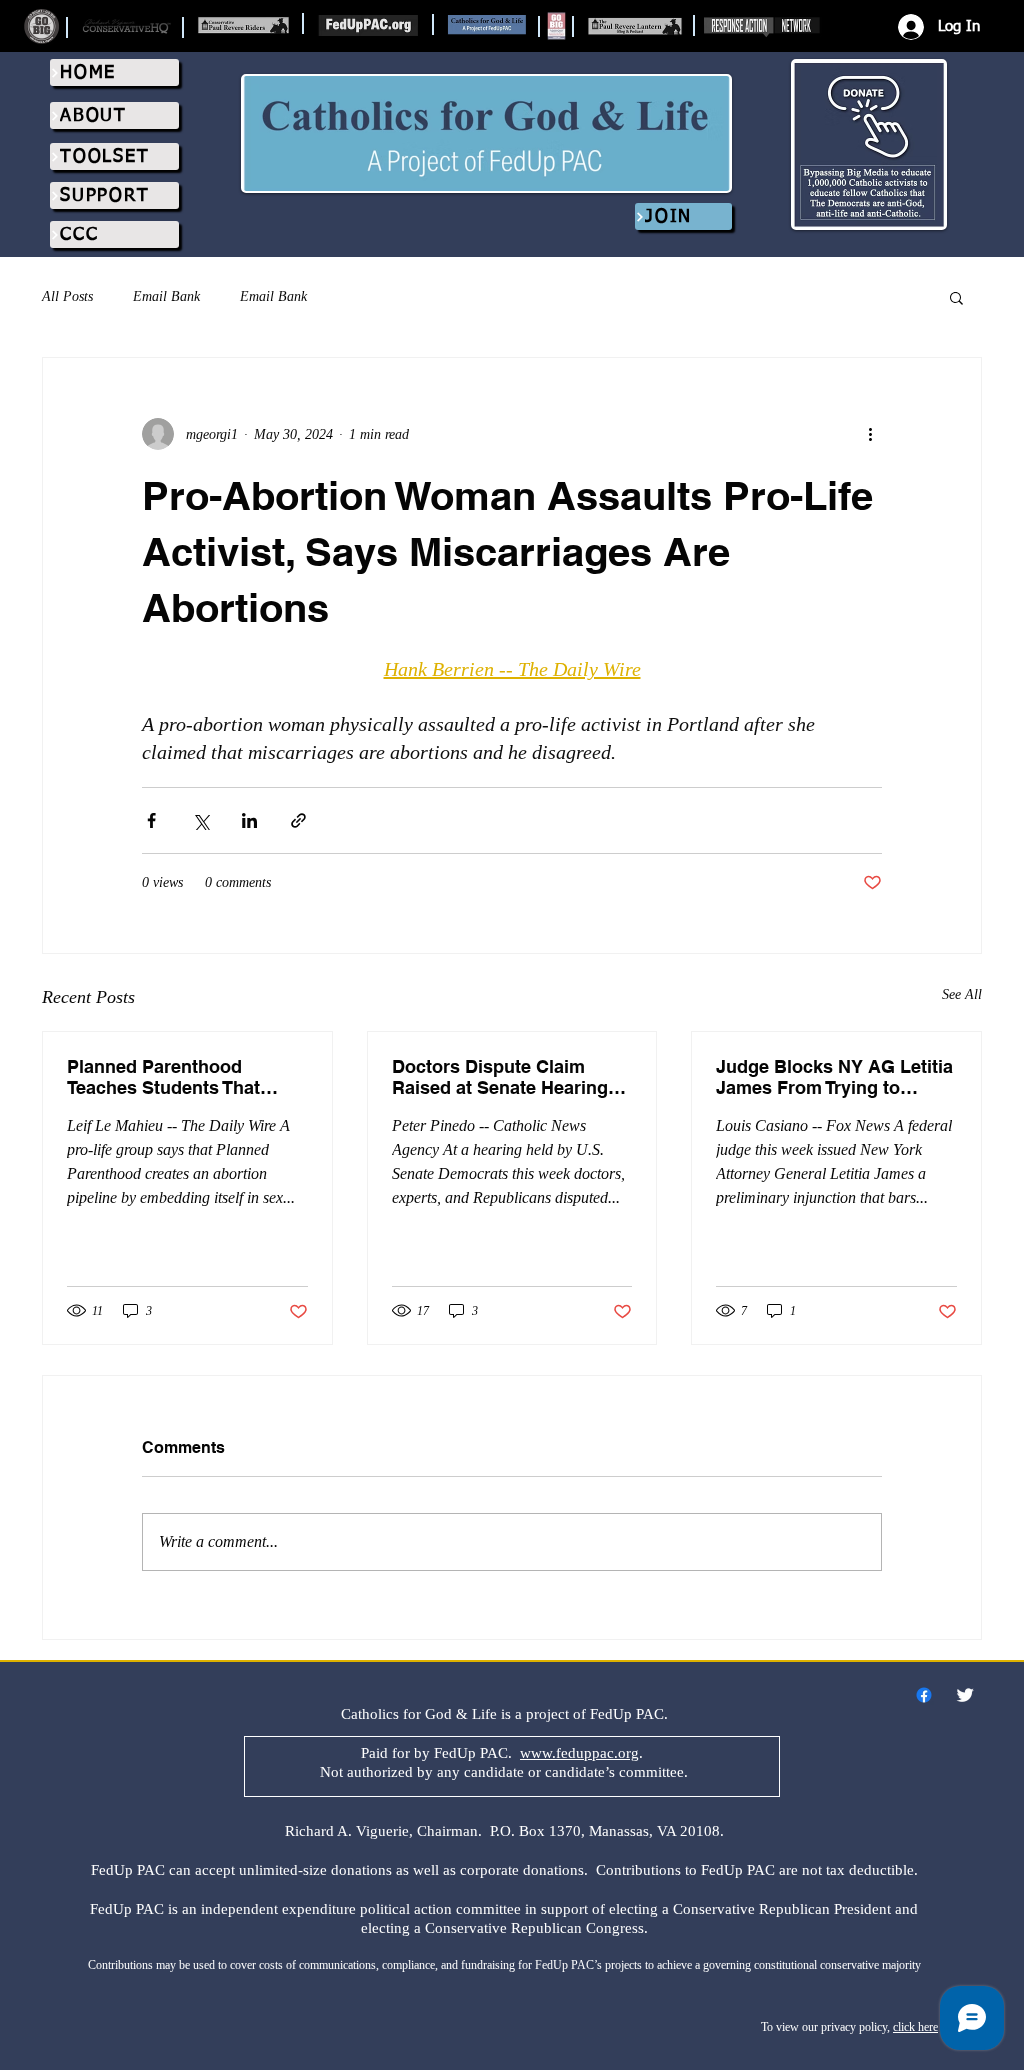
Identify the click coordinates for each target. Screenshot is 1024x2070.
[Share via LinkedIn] (249, 820)
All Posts (67, 296)
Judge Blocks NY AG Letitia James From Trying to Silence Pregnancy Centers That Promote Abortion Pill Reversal (834, 1077)
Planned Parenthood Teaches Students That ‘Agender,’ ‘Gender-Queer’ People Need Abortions (175, 1077)
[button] (956, 297)
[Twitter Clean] (965, 1695)
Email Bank (166, 296)
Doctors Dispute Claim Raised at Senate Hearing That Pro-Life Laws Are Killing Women (500, 1077)
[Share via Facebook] (151, 820)
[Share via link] (298, 820)
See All (962, 994)
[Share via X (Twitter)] (200, 820)
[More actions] (870, 434)
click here (915, 2027)
